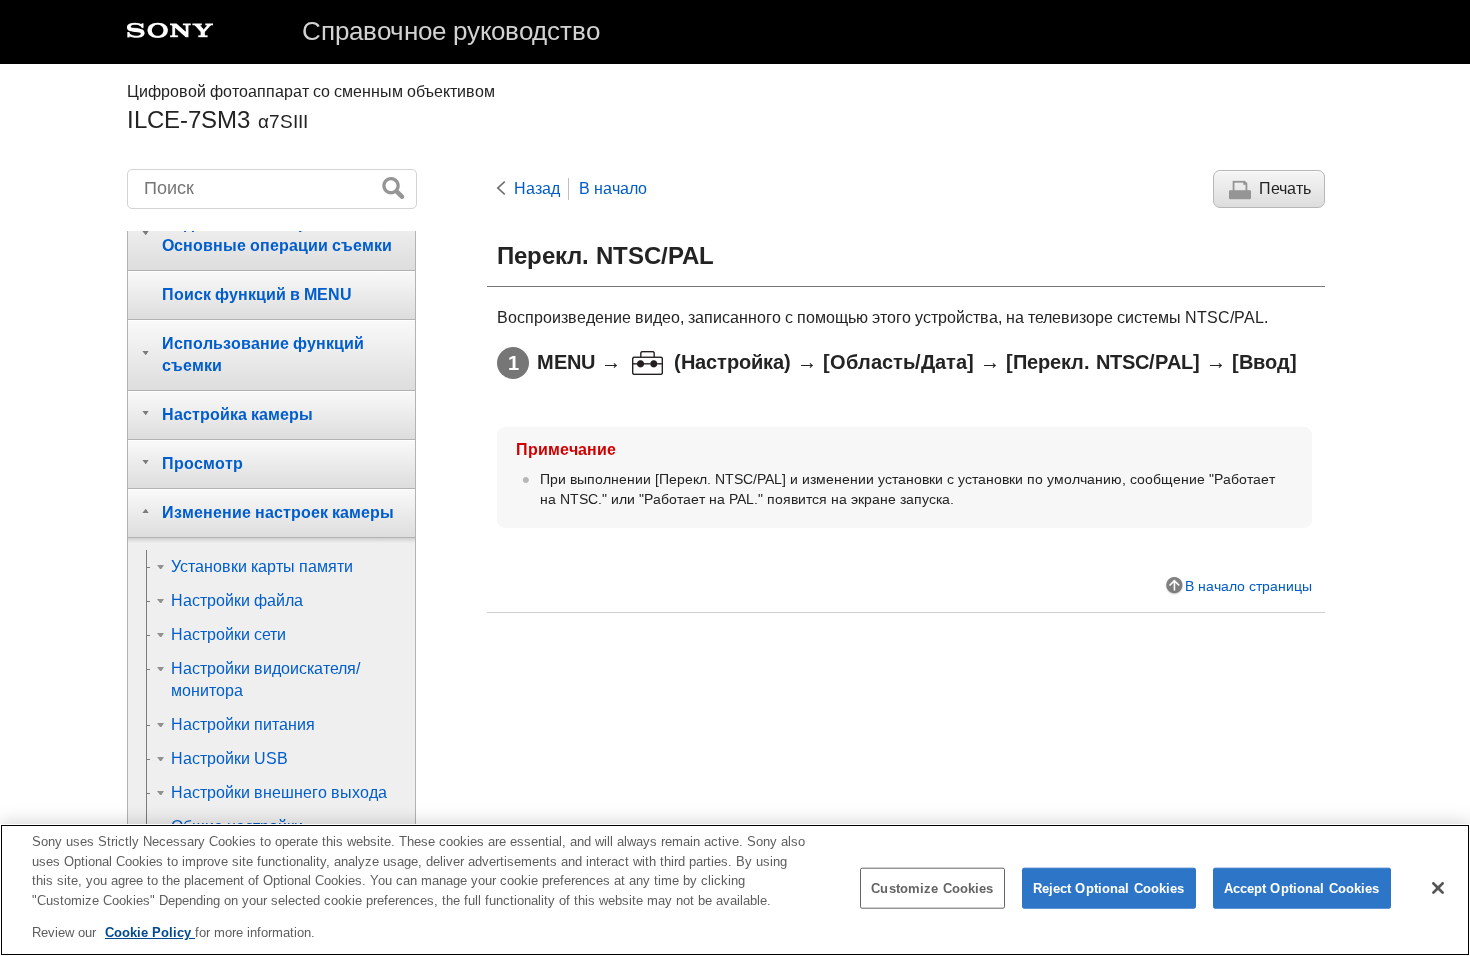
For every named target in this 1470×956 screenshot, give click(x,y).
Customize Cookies (932, 888)
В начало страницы (1248, 586)
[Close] (1438, 888)
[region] (735, 890)
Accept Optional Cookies (1302, 888)
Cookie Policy (150, 932)
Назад (537, 188)
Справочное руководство (451, 31)
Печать (1285, 188)
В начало (613, 188)
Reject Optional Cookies (1109, 888)
